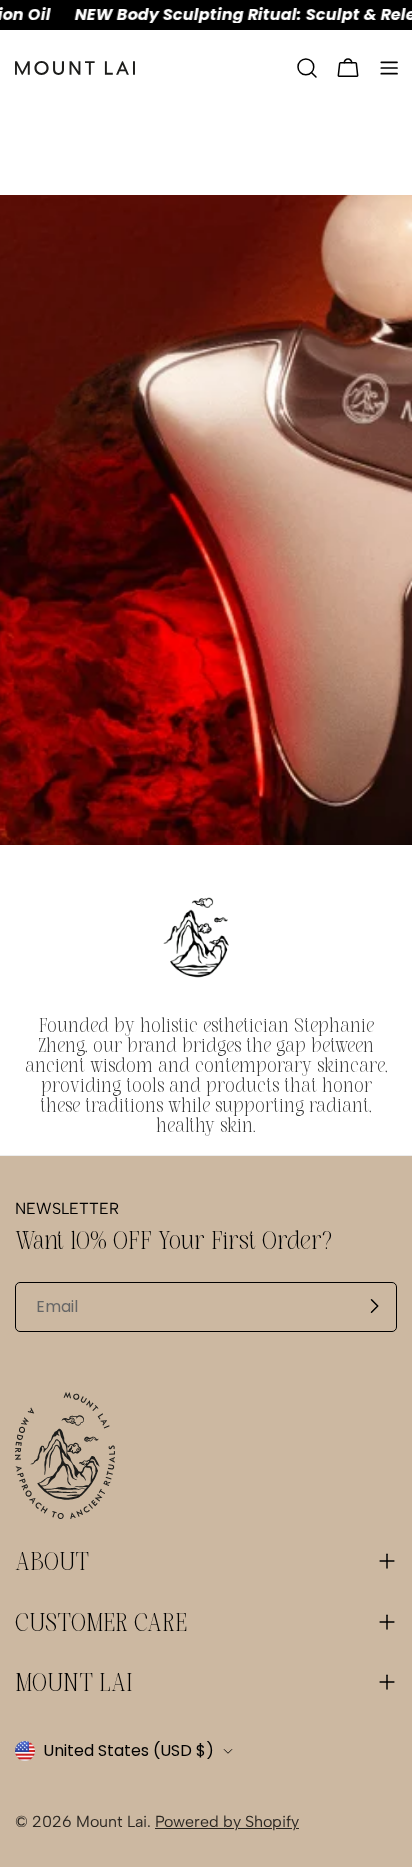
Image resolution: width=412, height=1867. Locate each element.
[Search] (307, 68)
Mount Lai (111, 1821)
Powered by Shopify (227, 1821)
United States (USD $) (128, 1750)
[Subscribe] (374, 1306)
